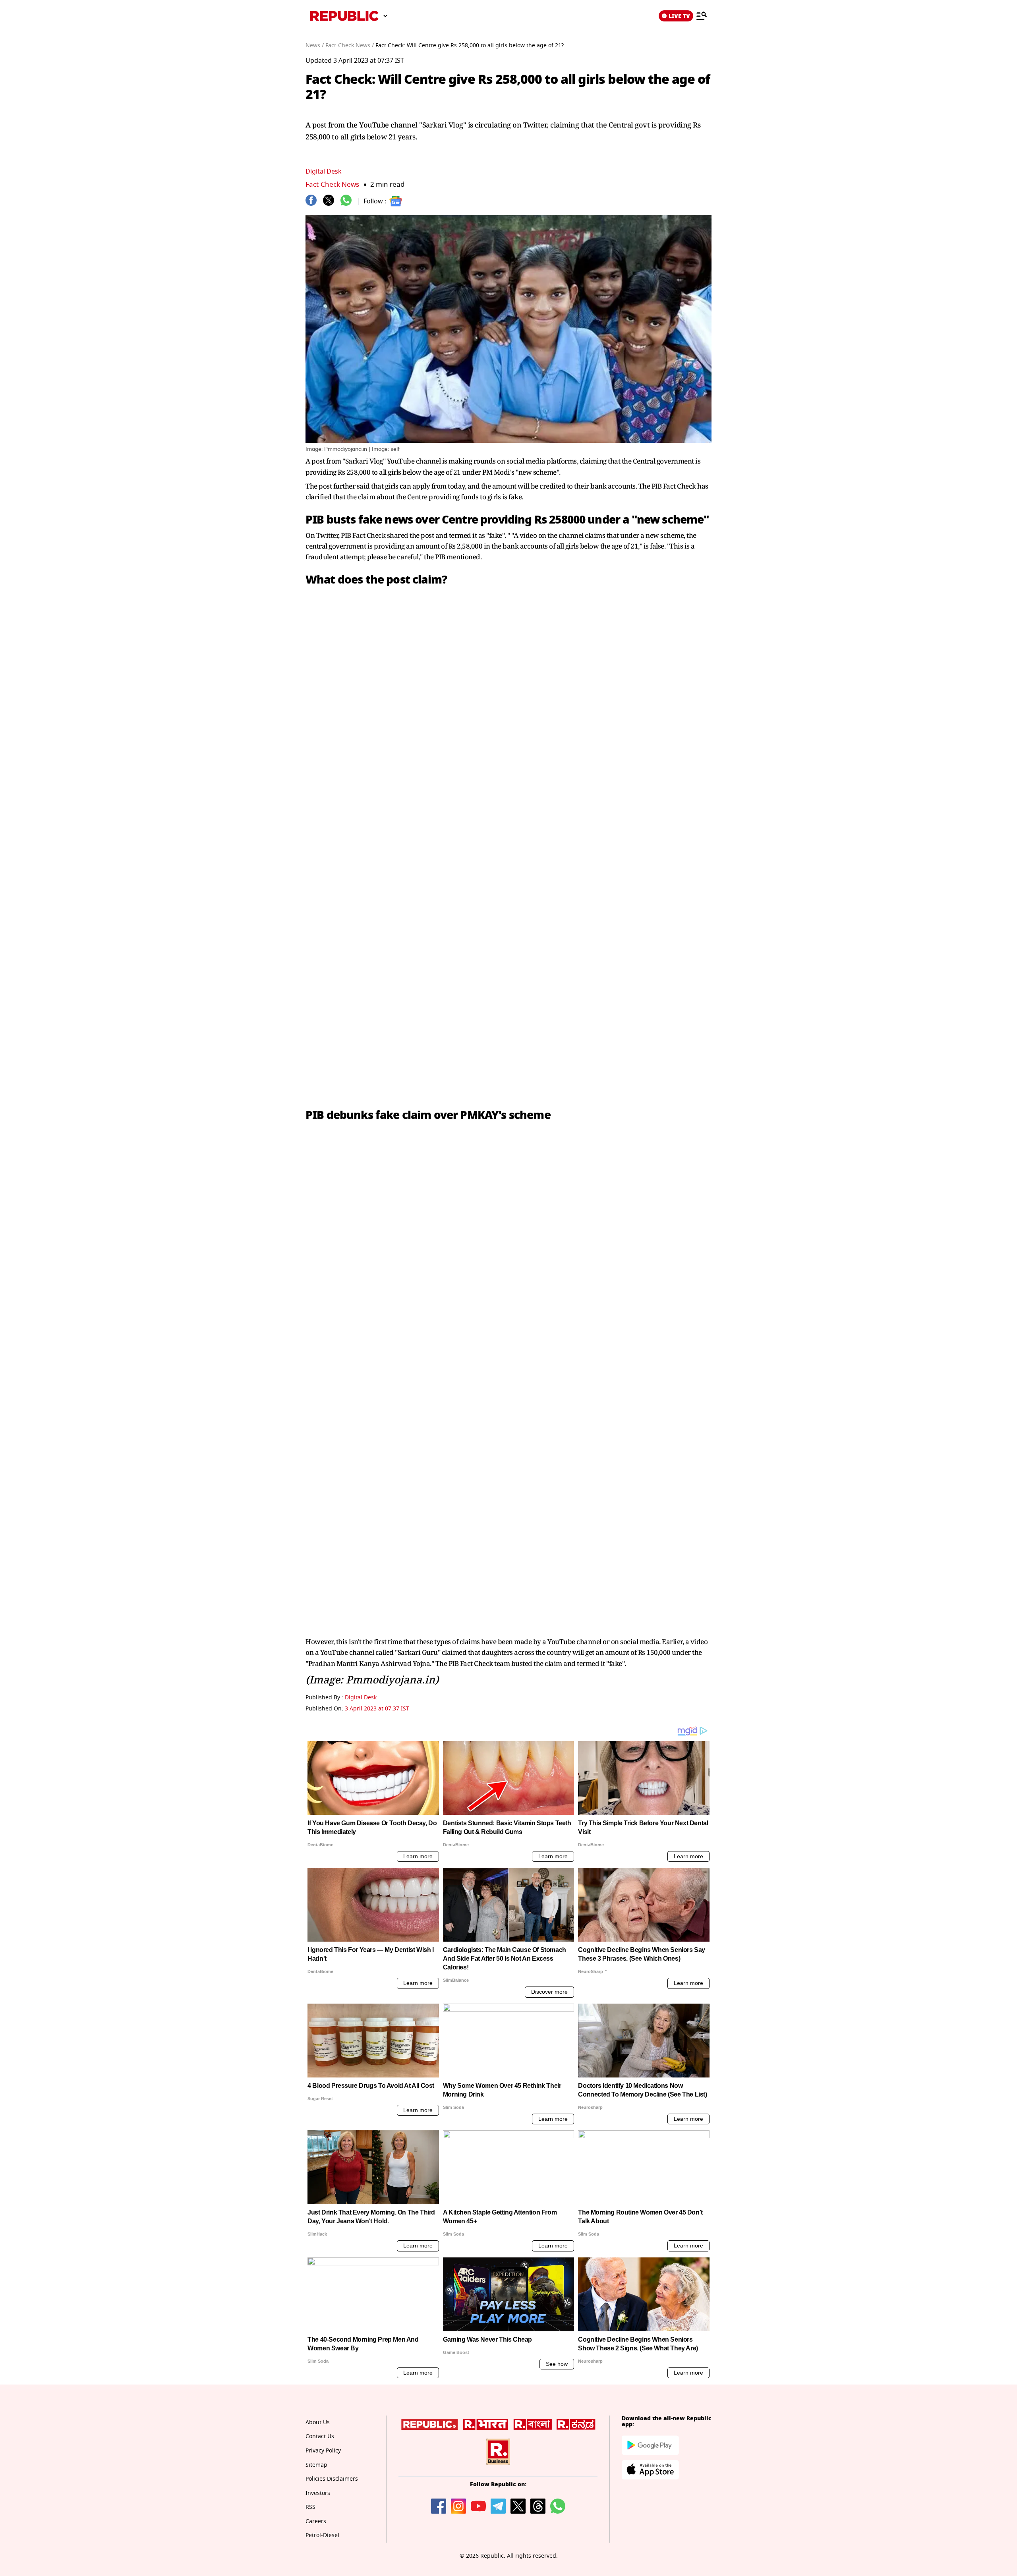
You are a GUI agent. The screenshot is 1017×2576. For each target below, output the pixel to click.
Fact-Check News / (350, 45)
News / (315, 45)
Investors (318, 2493)
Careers (316, 2521)
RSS (310, 2507)
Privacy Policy (323, 2451)
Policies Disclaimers (332, 2479)
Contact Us (320, 2436)
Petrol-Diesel (322, 2535)
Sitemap (316, 2465)
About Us (318, 2422)
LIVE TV (679, 16)
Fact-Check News (332, 185)
